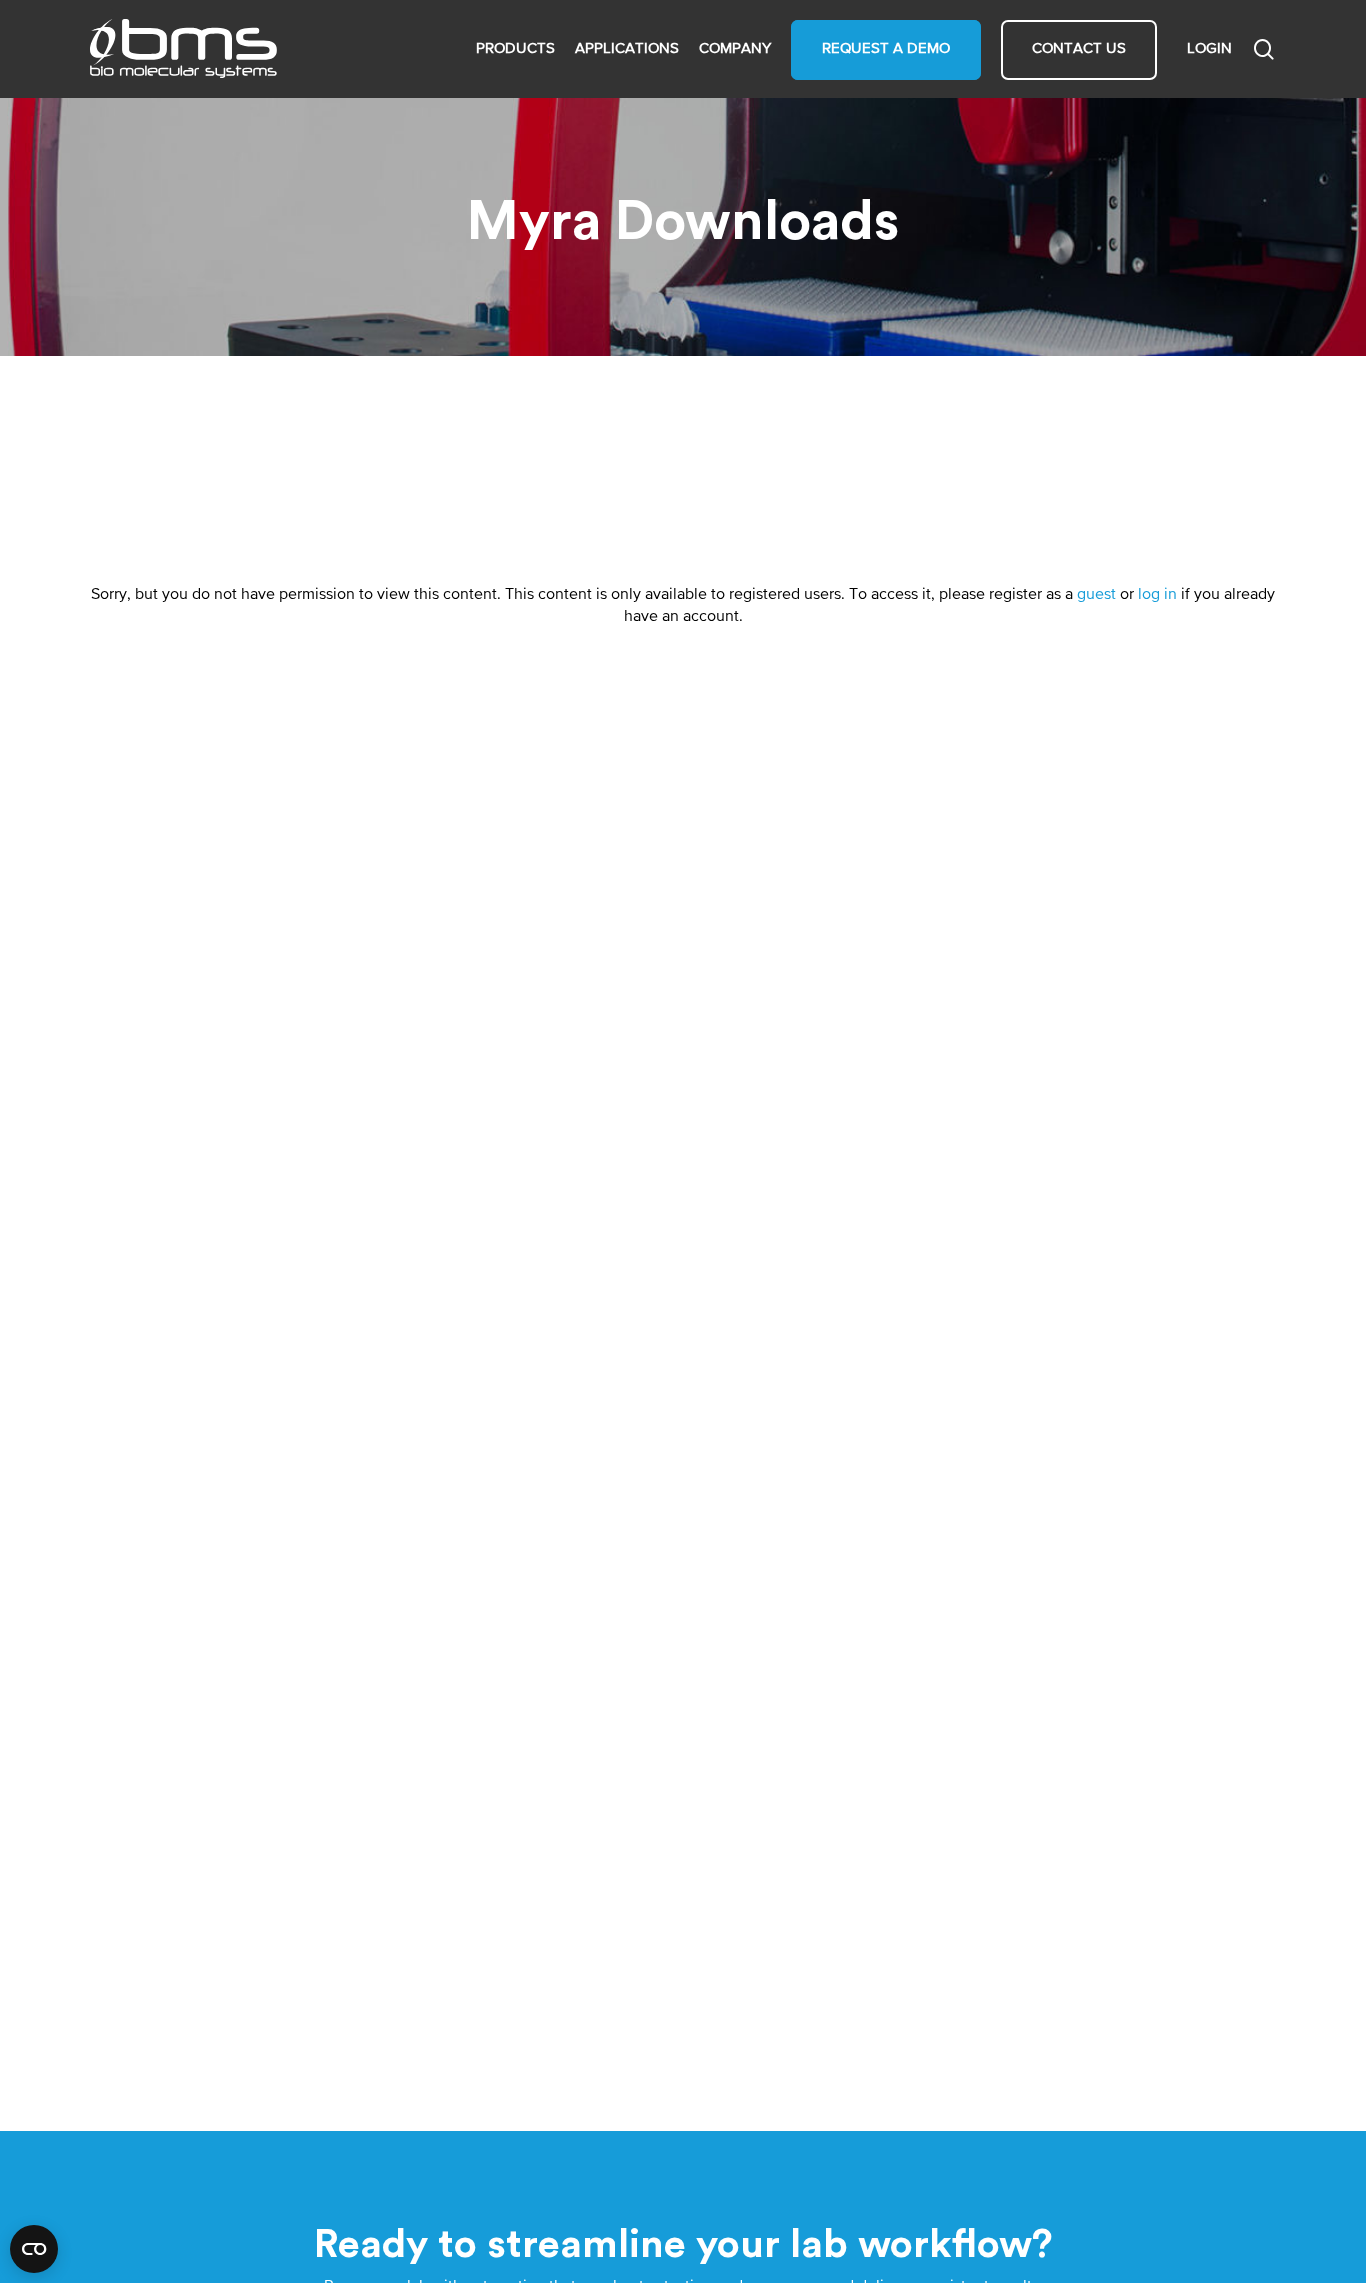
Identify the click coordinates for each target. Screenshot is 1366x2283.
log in (1157, 595)
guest (1096, 595)
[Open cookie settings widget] (34, 2249)
